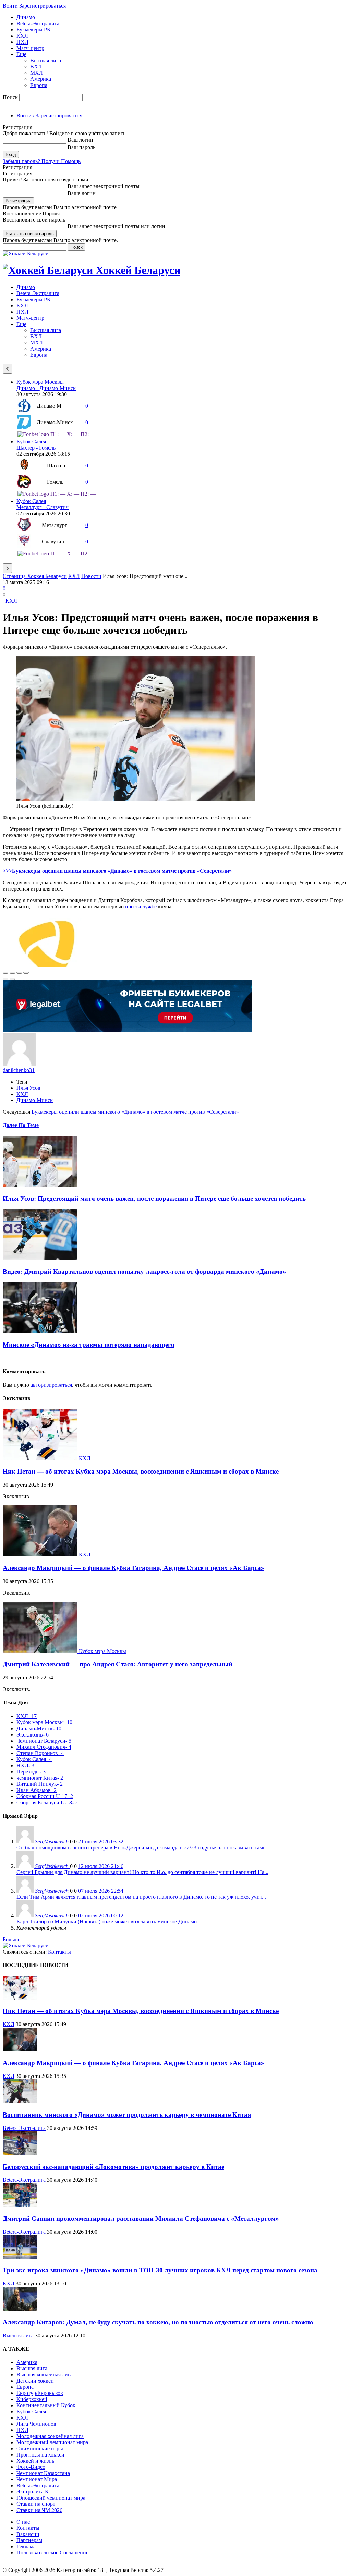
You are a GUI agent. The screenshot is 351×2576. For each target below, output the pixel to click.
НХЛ (22, 42)
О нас (23, 2522)
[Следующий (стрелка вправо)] (12, 979)
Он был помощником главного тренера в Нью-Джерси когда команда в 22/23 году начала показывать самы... (144, 1848)
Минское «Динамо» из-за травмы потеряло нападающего (89, 1345)
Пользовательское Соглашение (52, 2553)
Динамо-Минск (35, 1100)
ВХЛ (36, 67)
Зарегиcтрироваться (43, 6)
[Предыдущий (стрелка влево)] (5, 979)
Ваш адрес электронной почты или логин (116, 226)
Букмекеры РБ (33, 30)
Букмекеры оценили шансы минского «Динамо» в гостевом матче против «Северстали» (135, 1112)
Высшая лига (46, 60)
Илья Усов (28, 1088)
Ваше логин (82, 193)
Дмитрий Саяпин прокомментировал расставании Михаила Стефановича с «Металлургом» (141, 2218)
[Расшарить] (12, 973)
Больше (11, 1939)
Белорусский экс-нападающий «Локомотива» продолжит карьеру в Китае (113, 2167)
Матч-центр (30, 48)
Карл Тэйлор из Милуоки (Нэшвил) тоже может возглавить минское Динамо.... (109, 1922)
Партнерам (29, 2540)
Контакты (59, 1952)
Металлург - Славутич (43, 507)
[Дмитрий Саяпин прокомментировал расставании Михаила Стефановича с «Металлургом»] (20, 2205)
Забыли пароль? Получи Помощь (42, 161)
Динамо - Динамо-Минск (46, 388)
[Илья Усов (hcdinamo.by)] (136, 800)
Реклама (26, 2546)
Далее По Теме (21, 1125)
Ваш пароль (81, 147)
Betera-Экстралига (38, 23)
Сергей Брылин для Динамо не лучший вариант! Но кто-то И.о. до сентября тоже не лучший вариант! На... (142, 1872)
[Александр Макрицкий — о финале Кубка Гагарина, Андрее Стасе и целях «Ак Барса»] (41, 1555)
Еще (21, 54)
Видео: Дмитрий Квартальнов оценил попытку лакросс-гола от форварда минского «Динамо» (144, 1271)
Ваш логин (80, 140)
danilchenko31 (19, 1070)
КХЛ (22, 36)
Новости (91, 576)
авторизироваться (51, 1385)
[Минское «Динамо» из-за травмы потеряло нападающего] (40, 1331)
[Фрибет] (128, 1030)
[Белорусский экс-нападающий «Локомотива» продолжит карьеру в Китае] (20, 2153)
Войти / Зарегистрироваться (49, 116)
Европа (39, 85)
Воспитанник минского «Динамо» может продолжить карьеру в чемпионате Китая (127, 2115)
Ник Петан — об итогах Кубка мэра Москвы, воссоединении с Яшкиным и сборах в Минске (141, 1471)
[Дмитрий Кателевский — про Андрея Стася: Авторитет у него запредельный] (41, 1651)
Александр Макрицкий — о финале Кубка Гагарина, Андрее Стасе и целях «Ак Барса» (134, 1568)
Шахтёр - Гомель (36, 448)
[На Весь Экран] (19, 973)
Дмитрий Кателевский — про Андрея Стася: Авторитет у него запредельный (118, 1664)
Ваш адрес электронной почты (104, 186)
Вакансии (28, 2534)
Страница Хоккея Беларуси (35, 576)
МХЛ (37, 73)
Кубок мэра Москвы (40, 382)
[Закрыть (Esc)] (5, 973)
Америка (41, 79)
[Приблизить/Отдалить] (26, 973)
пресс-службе (141, 906)
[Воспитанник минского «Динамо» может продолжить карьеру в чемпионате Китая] (20, 2101)
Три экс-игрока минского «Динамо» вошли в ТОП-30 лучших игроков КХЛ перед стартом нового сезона (160, 2270)
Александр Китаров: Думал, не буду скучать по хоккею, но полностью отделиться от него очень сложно (158, 2322)
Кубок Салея (31, 441)
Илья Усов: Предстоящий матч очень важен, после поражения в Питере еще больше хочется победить (154, 1198)
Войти (10, 6)
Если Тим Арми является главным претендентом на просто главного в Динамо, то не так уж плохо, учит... (141, 1897)
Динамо (26, 17)
